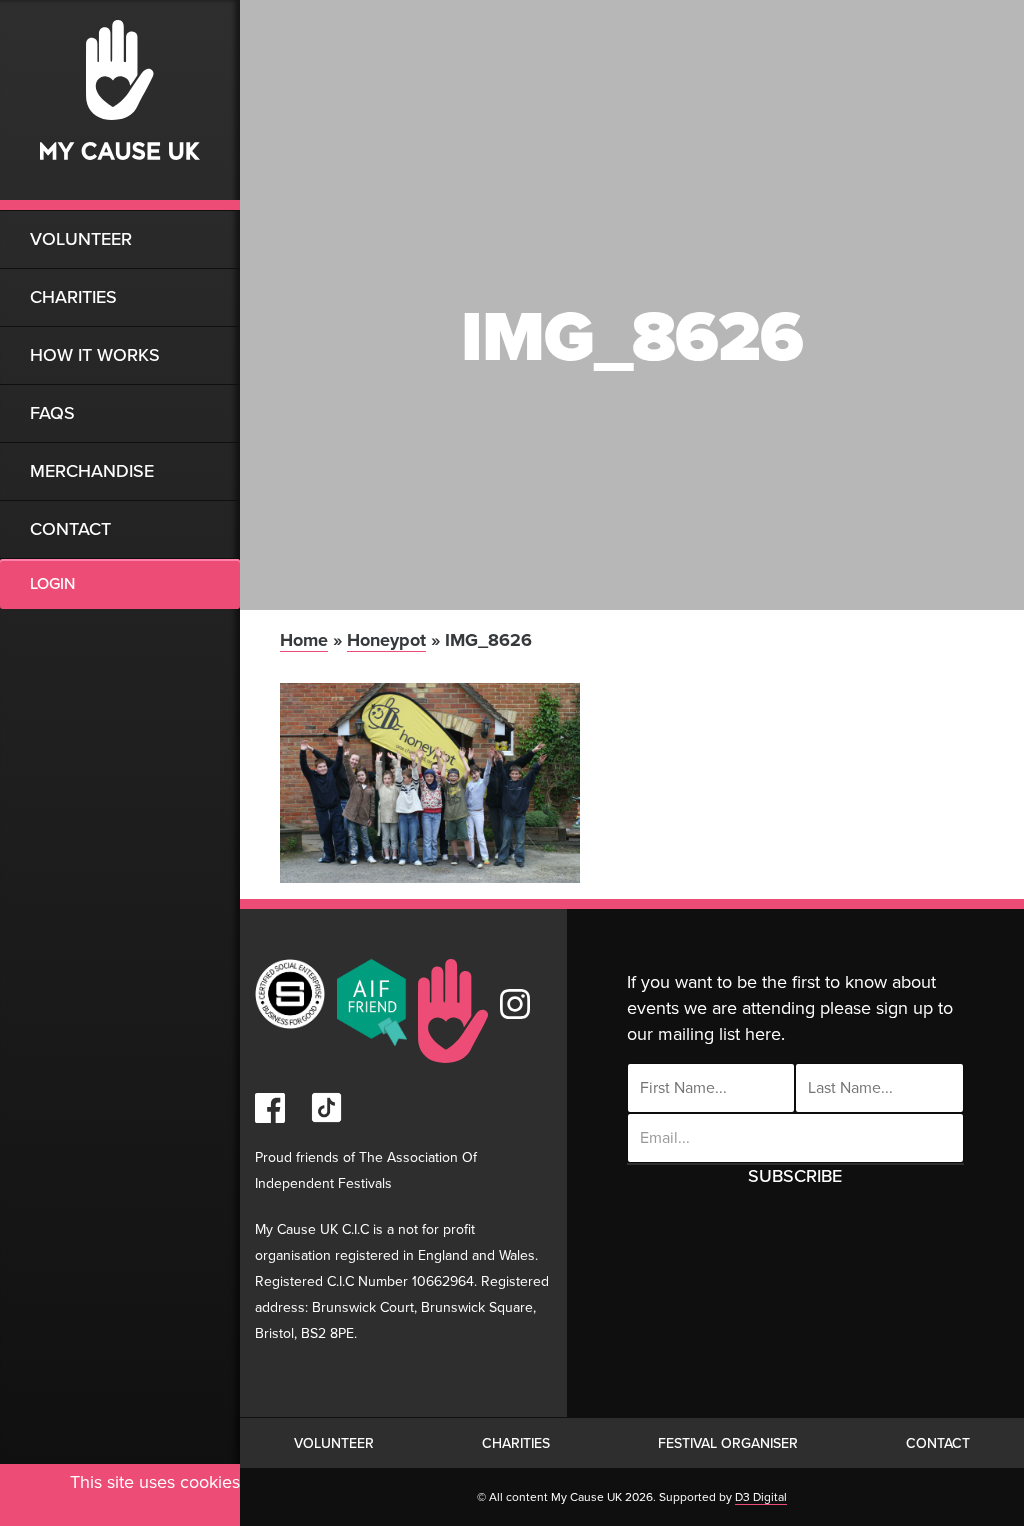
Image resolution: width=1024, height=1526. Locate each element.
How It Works (95, 355)
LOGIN (52, 584)
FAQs (52, 413)
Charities (73, 297)
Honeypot (386, 640)
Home (304, 640)
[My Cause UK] (120, 105)
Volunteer (81, 239)
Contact (70, 529)
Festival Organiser (728, 1443)
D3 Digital (761, 1497)
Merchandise (92, 471)
